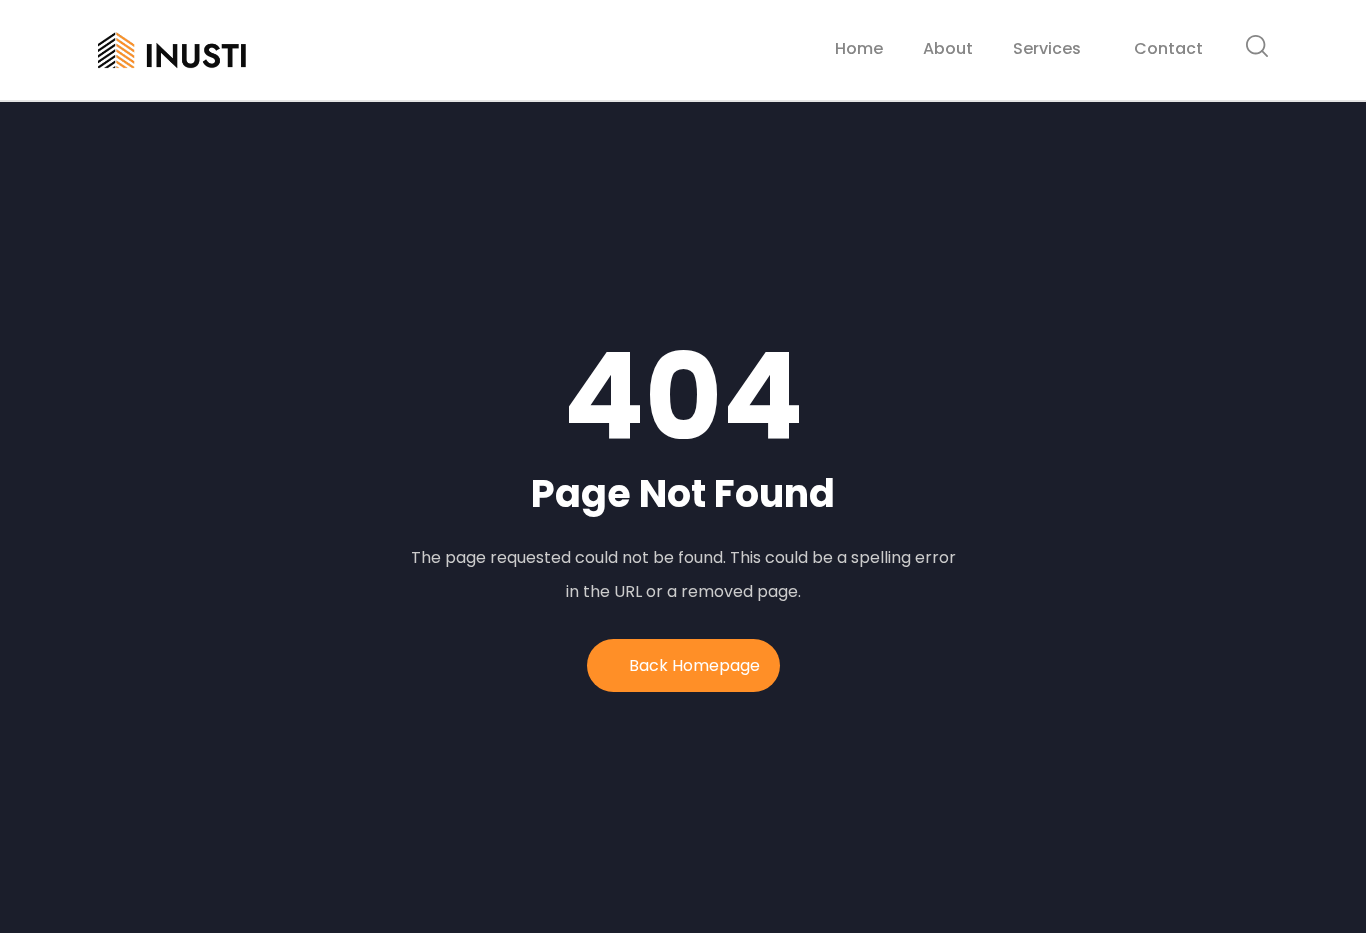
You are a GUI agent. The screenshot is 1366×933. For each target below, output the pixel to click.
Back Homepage (694, 665)
